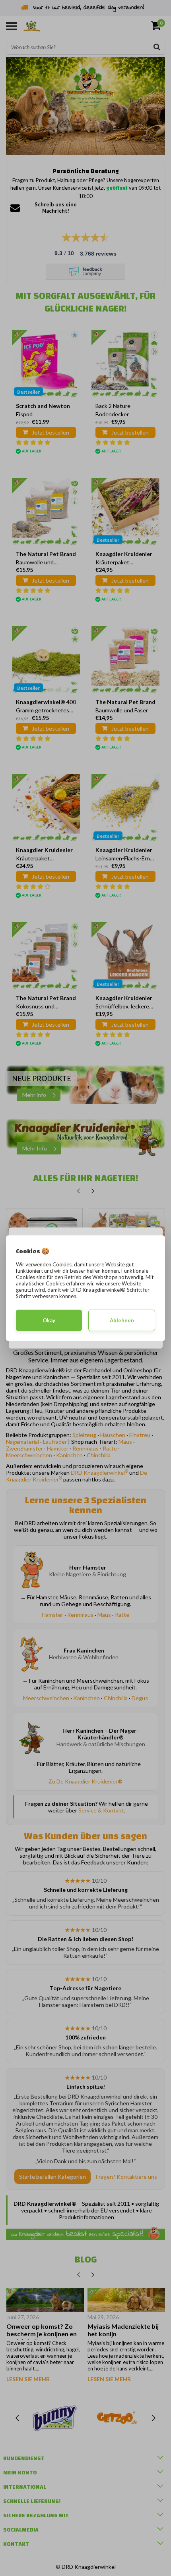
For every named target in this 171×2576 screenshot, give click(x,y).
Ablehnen (122, 1320)
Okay (49, 1320)
